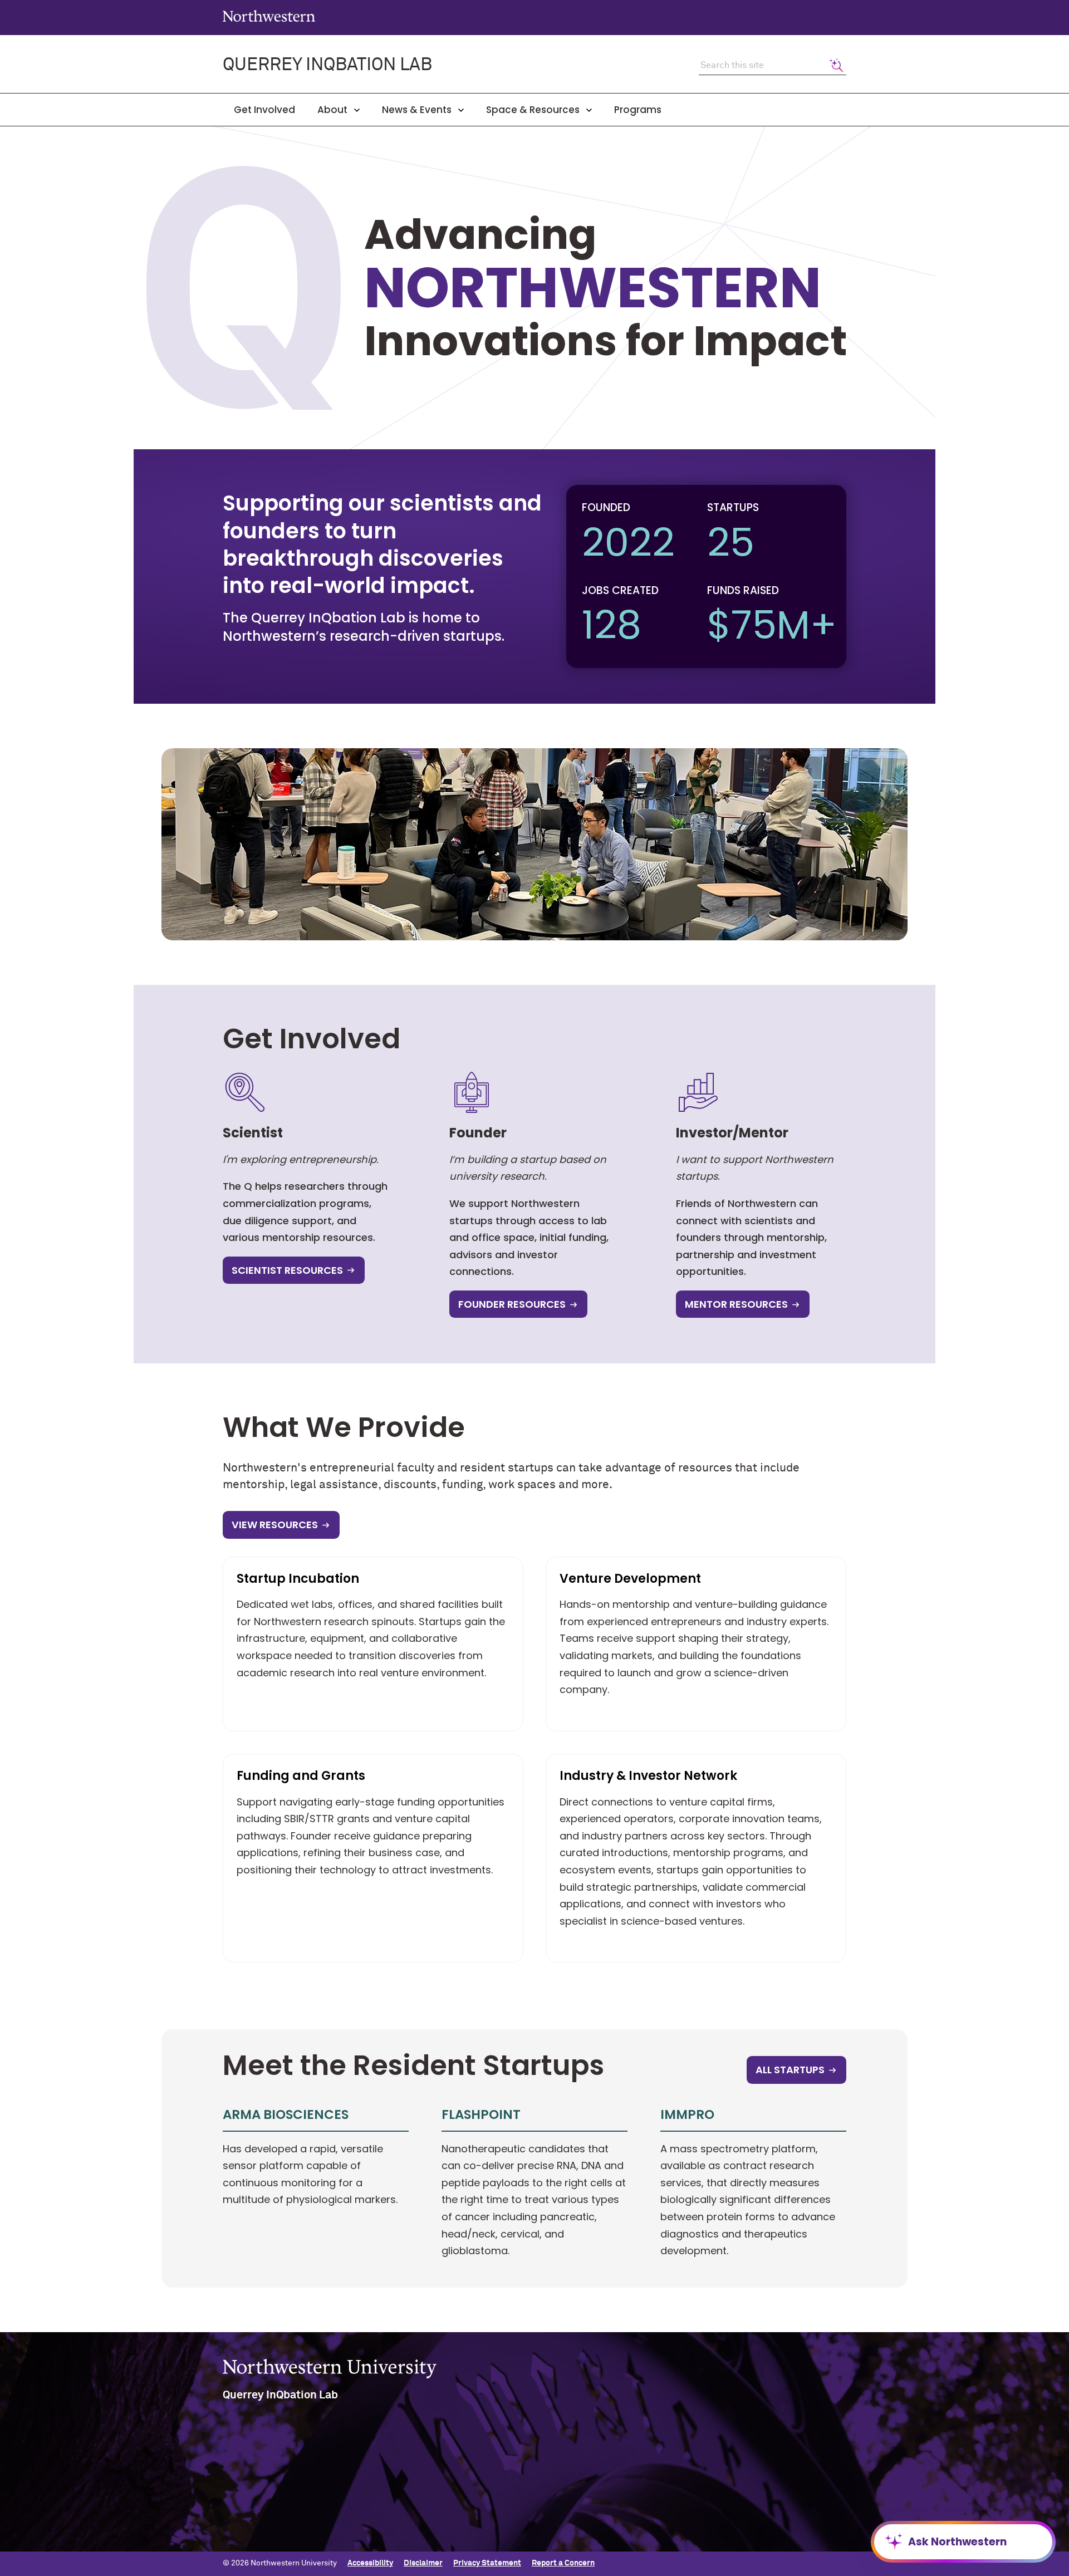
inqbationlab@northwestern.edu (292, 2533)
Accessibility (370, 2563)
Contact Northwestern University (763, 2529)
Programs (638, 110)
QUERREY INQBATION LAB (327, 65)
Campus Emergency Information (761, 2493)
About (334, 110)
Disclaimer (423, 2563)
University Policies (736, 2547)
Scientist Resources (287, 1270)
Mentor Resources (736, 1304)
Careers (717, 2511)
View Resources (275, 1525)
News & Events (418, 110)
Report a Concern (563, 2563)
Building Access (731, 2475)
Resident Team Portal (502, 2475)
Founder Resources (512, 1304)
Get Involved (264, 110)
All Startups (790, 2070)
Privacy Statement (487, 2563)
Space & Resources (534, 110)
